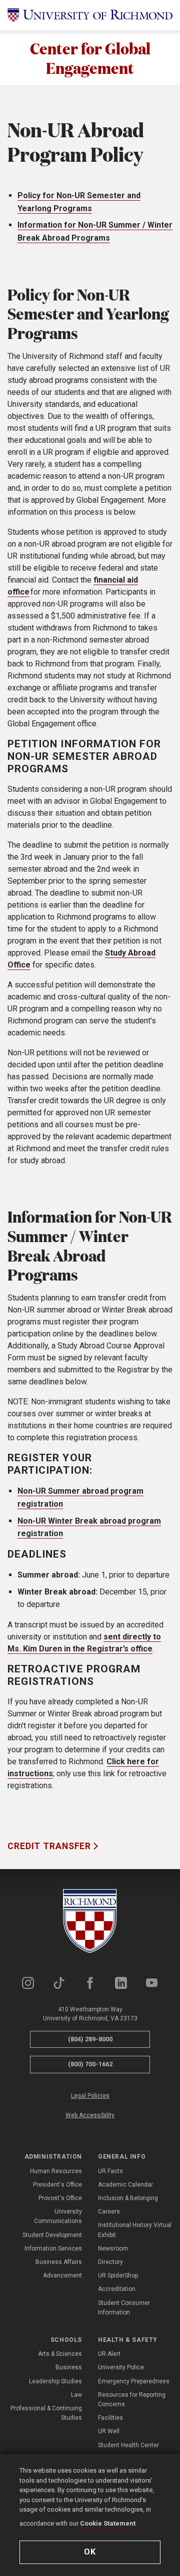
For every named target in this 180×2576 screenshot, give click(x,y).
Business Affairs (59, 2262)
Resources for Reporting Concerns (132, 2400)
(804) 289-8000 (90, 2039)
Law (76, 2395)
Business (69, 2367)
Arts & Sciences (60, 2354)
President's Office (57, 2185)
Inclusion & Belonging (128, 2198)
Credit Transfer (50, 1846)
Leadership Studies (55, 2381)
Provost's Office (60, 2198)
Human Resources (56, 2171)
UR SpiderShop (118, 2275)
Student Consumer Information (124, 2308)
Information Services (53, 2249)
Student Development (52, 2235)
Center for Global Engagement (90, 58)
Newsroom (113, 2249)
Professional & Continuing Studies (46, 2413)
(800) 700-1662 (90, 2064)
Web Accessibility (90, 2115)
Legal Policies (90, 2096)
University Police (121, 2367)
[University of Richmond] (90, 15)
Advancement (62, 2275)
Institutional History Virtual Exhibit (135, 2230)
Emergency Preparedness (134, 2381)
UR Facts (110, 2171)
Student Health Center (128, 2445)
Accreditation (117, 2289)
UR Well (109, 2431)
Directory (110, 2262)
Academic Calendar (125, 2185)
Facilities (110, 2418)
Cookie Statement (108, 2523)
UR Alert (109, 2354)
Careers (109, 2212)
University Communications (58, 2216)
